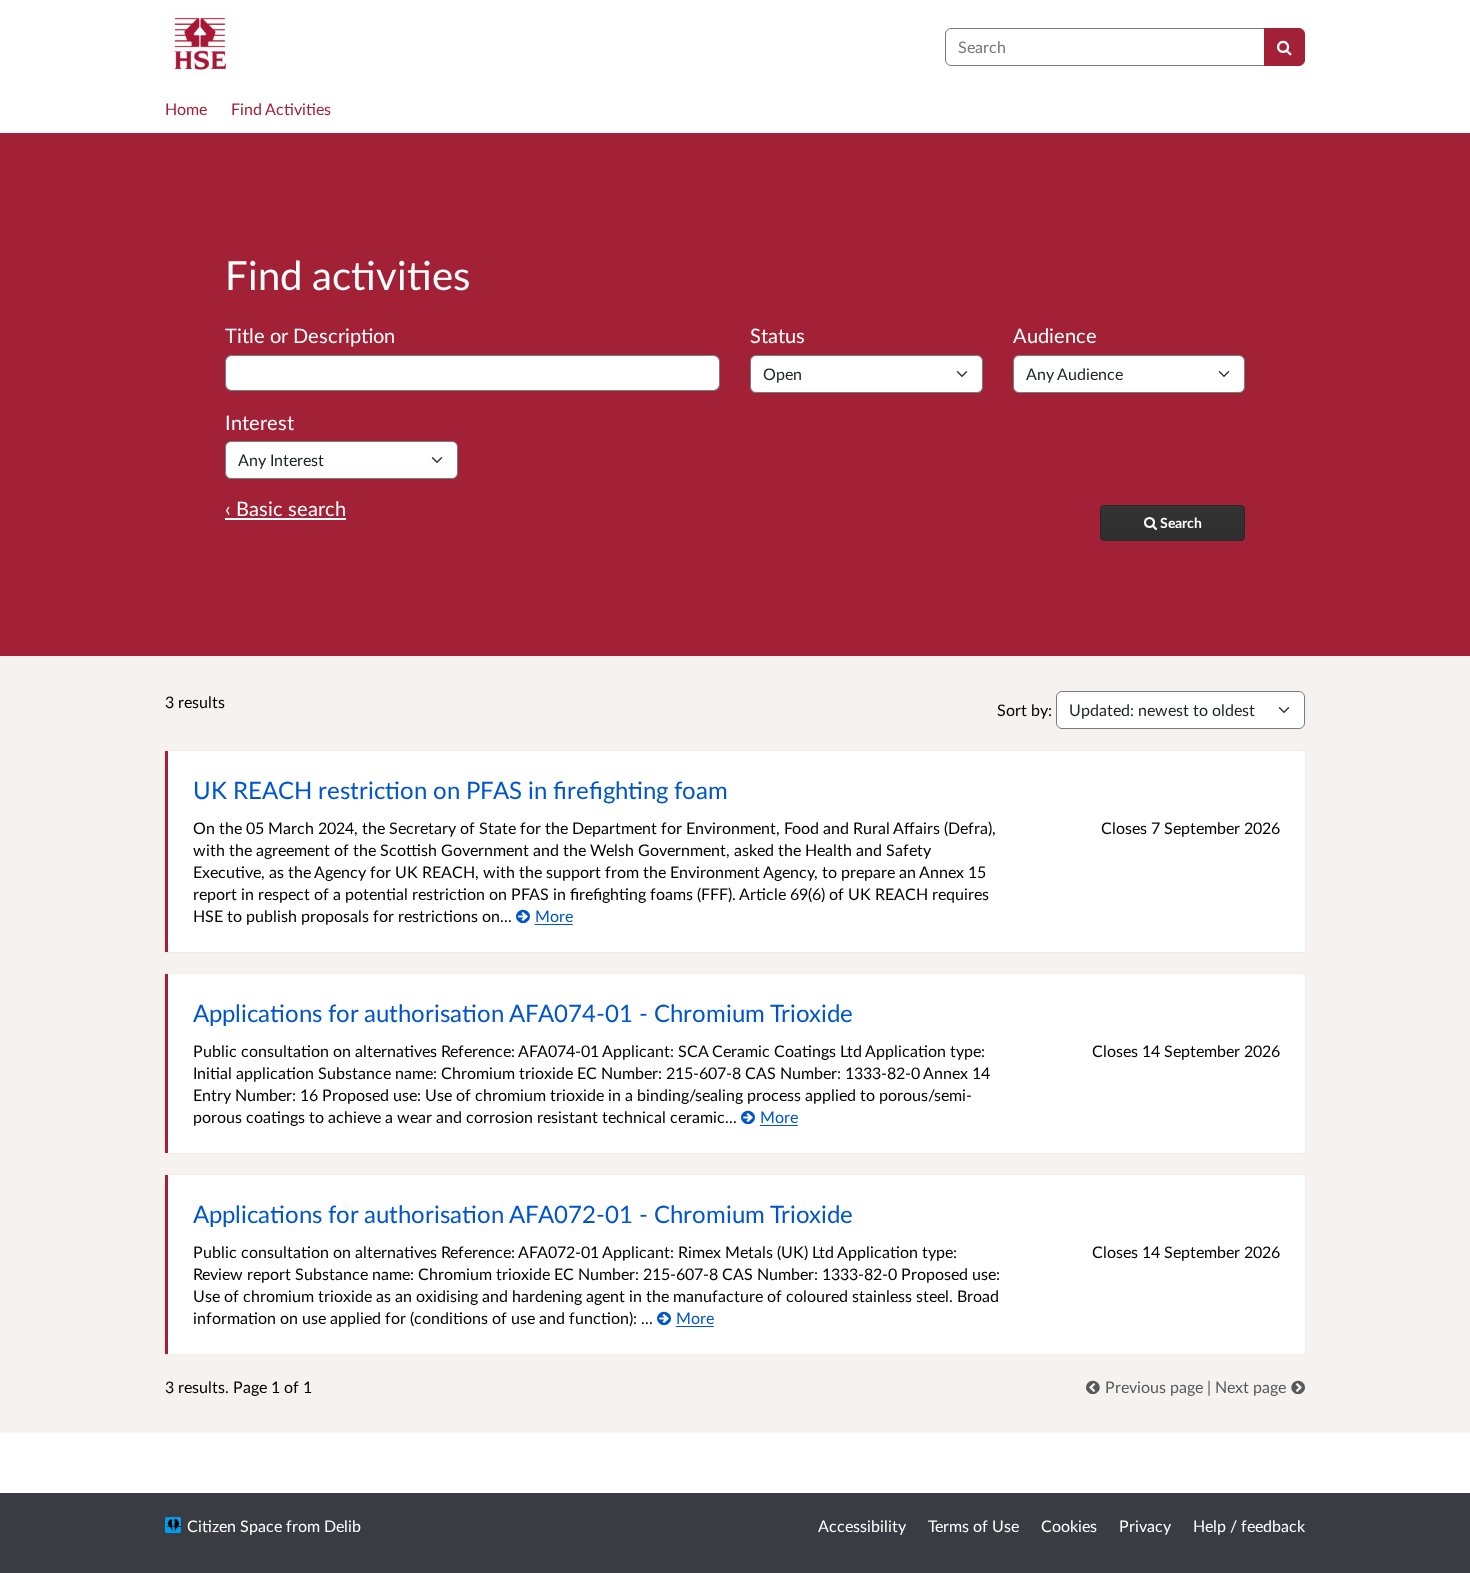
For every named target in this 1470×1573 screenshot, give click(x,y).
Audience (1055, 335)
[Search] (1284, 47)
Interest (259, 422)
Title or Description (310, 335)
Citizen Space (234, 1525)
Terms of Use (973, 1525)
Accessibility (862, 1525)
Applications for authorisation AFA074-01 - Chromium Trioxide (523, 1012)
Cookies (1069, 1525)
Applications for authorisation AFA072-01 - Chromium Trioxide (523, 1213)
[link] (1146, 1386)
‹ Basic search (285, 508)
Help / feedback (1249, 1525)
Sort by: (1024, 709)
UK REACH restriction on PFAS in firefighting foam (460, 789)
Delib (342, 1525)
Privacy (1145, 1525)
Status (777, 335)
